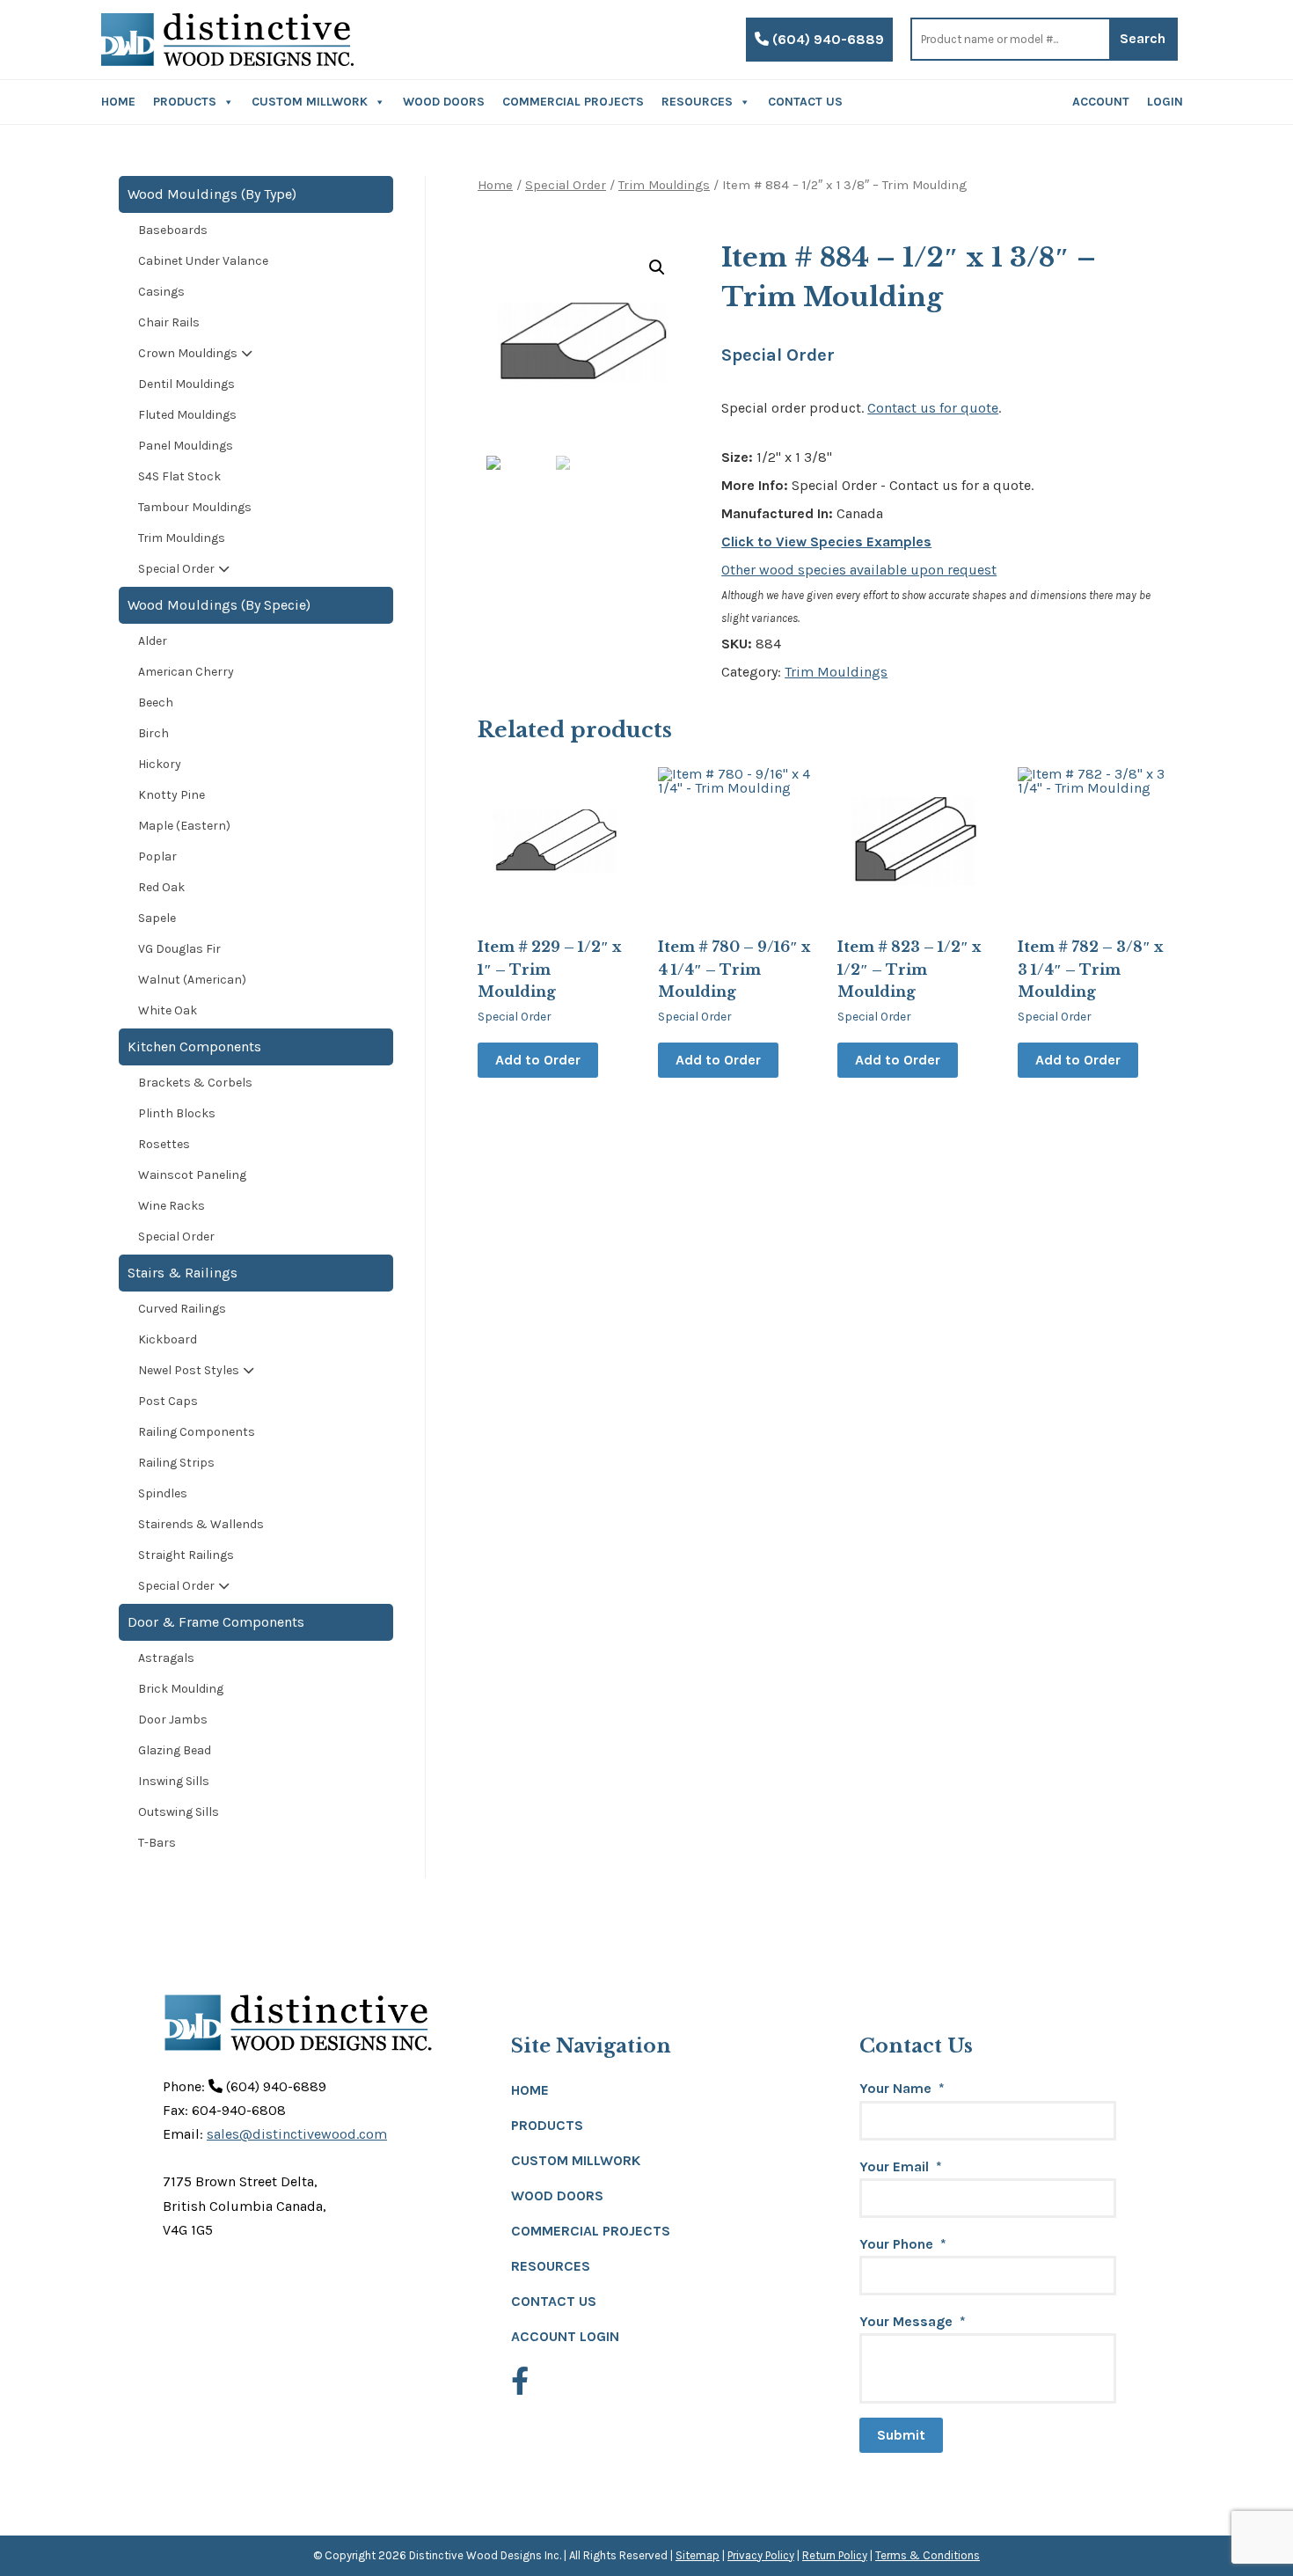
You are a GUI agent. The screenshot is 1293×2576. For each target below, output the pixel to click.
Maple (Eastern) (184, 826)
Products (185, 102)
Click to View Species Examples (826, 542)
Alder (153, 641)
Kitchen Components (194, 1046)
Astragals (166, 1658)
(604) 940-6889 (826, 39)
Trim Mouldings (664, 185)
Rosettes (164, 1144)
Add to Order (538, 1060)
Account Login (565, 2336)
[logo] (227, 40)
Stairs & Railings (183, 1273)
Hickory (160, 764)
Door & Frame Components (216, 1622)
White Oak (168, 1010)
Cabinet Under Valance (203, 261)
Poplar (157, 856)
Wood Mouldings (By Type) (212, 194)
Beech (156, 703)
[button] (657, 267)
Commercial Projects (573, 102)
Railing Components (197, 1432)
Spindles (163, 1493)
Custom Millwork (310, 102)
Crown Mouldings (188, 353)
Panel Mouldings (186, 446)
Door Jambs (173, 1720)
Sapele (157, 918)
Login (1165, 102)
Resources (697, 102)
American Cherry (186, 672)
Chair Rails (169, 322)
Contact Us (805, 102)
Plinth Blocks (177, 1113)
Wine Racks (172, 1206)
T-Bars (157, 1843)
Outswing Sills (179, 1812)
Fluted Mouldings (187, 415)
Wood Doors (444, 102)
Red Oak (161, 887)
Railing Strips (176, 1463)
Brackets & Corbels (195, 1083)
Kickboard (168, 1339)
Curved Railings (182, 1309)
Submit (901, 2435)
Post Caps (168, 1401)
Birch (153, 733)
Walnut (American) (192, 980)
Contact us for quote (933, 408)
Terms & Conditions (928, 2555)
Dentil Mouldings (186, 384)
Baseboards (173, 230)
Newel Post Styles (189, 1370)
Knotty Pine (172, 795)
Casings (161, 292)
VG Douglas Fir (179, 949)
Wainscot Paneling (192, 1175)
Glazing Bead (175, 1750)
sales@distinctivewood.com (297, 2134)
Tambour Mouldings (195, 507)
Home (118, 102)
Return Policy (835, 2555)
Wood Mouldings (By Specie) (219, 605)
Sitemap (698, 2555)
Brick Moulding (181, 1689)
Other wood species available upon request (859, 570)
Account (1101, 102)
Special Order (566, 185)
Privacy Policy (761, 2555)
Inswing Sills (174, 1781)
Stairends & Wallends (201, 1524)
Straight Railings (186, 1555)
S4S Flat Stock (179, 476)
